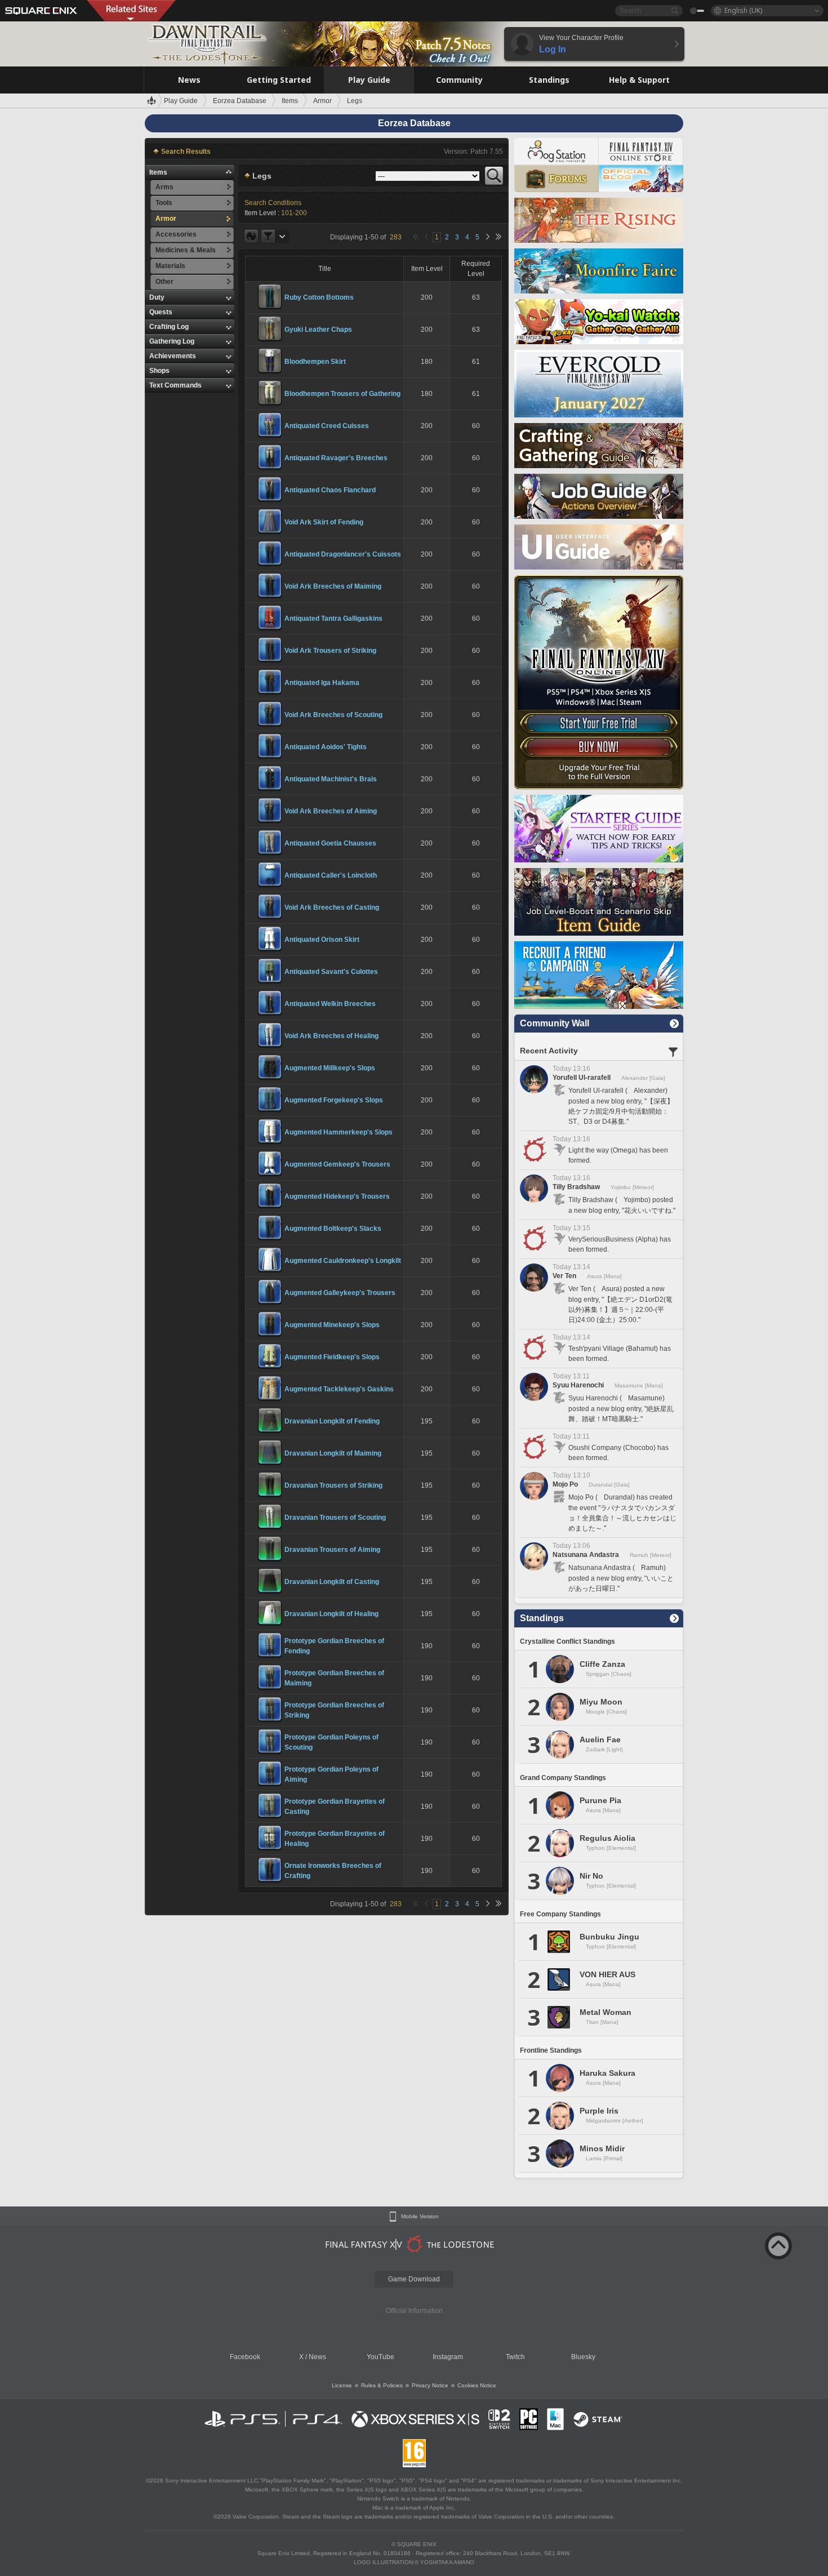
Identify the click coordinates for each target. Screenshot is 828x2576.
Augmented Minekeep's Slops (332, 1325)
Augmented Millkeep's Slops (330, 1068)
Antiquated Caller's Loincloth (331, 875)
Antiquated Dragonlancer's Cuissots (343, 554)
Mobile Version (420, 2217)
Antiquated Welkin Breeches (330, 1004)
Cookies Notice (477, 2385)
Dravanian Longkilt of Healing (331, 1614)
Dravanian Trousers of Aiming (332, 1550)
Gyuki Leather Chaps (318, 330)
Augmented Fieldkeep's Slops (332, 1357)
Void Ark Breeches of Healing (331, 1036)
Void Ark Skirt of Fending (324, 522)
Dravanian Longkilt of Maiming (333, 1453)
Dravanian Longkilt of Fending (332, 1421)
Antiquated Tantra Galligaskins (333, 619)
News (317, 2357)
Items (158, 172)
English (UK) (743, 10)
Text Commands (175, 385)
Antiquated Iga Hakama (322, 683)
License (342, 2385)
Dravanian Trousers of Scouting (335, 1518)
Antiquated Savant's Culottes (331, 972)
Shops (159, 371)
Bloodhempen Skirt (315, 362)
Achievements (173, 356)
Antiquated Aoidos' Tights (326, 747)
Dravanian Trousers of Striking (333, 1485)
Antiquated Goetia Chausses (330, 843)
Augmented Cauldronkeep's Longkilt (343, 1261)
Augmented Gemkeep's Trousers (337, 1164)
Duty (157, 297)
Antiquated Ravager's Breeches (336, 458)
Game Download (414, 2279)
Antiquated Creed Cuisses (327, 426)
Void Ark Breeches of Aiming (331, 811)
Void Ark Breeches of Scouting (333, 715)
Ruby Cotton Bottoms (319, 297)
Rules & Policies (382, 2385)
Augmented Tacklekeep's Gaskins (339, 1389)
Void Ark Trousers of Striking (330, 651)
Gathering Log (172, 341)
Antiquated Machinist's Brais (331, 779)
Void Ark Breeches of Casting (332, 907)
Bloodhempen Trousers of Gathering (342, 394)
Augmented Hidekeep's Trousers (337, 1196)
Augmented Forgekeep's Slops (334, 1100)
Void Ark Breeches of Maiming (333, 586)
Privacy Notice (430, 2385)
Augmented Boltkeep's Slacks (333, 1229)
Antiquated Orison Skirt (322, 940)
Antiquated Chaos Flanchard (330, 490)
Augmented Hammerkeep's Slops (339, 1132)
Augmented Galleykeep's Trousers (340, 1293)
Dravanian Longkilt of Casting (332, 1582)
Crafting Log (169, 327)
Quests (161, 312)
